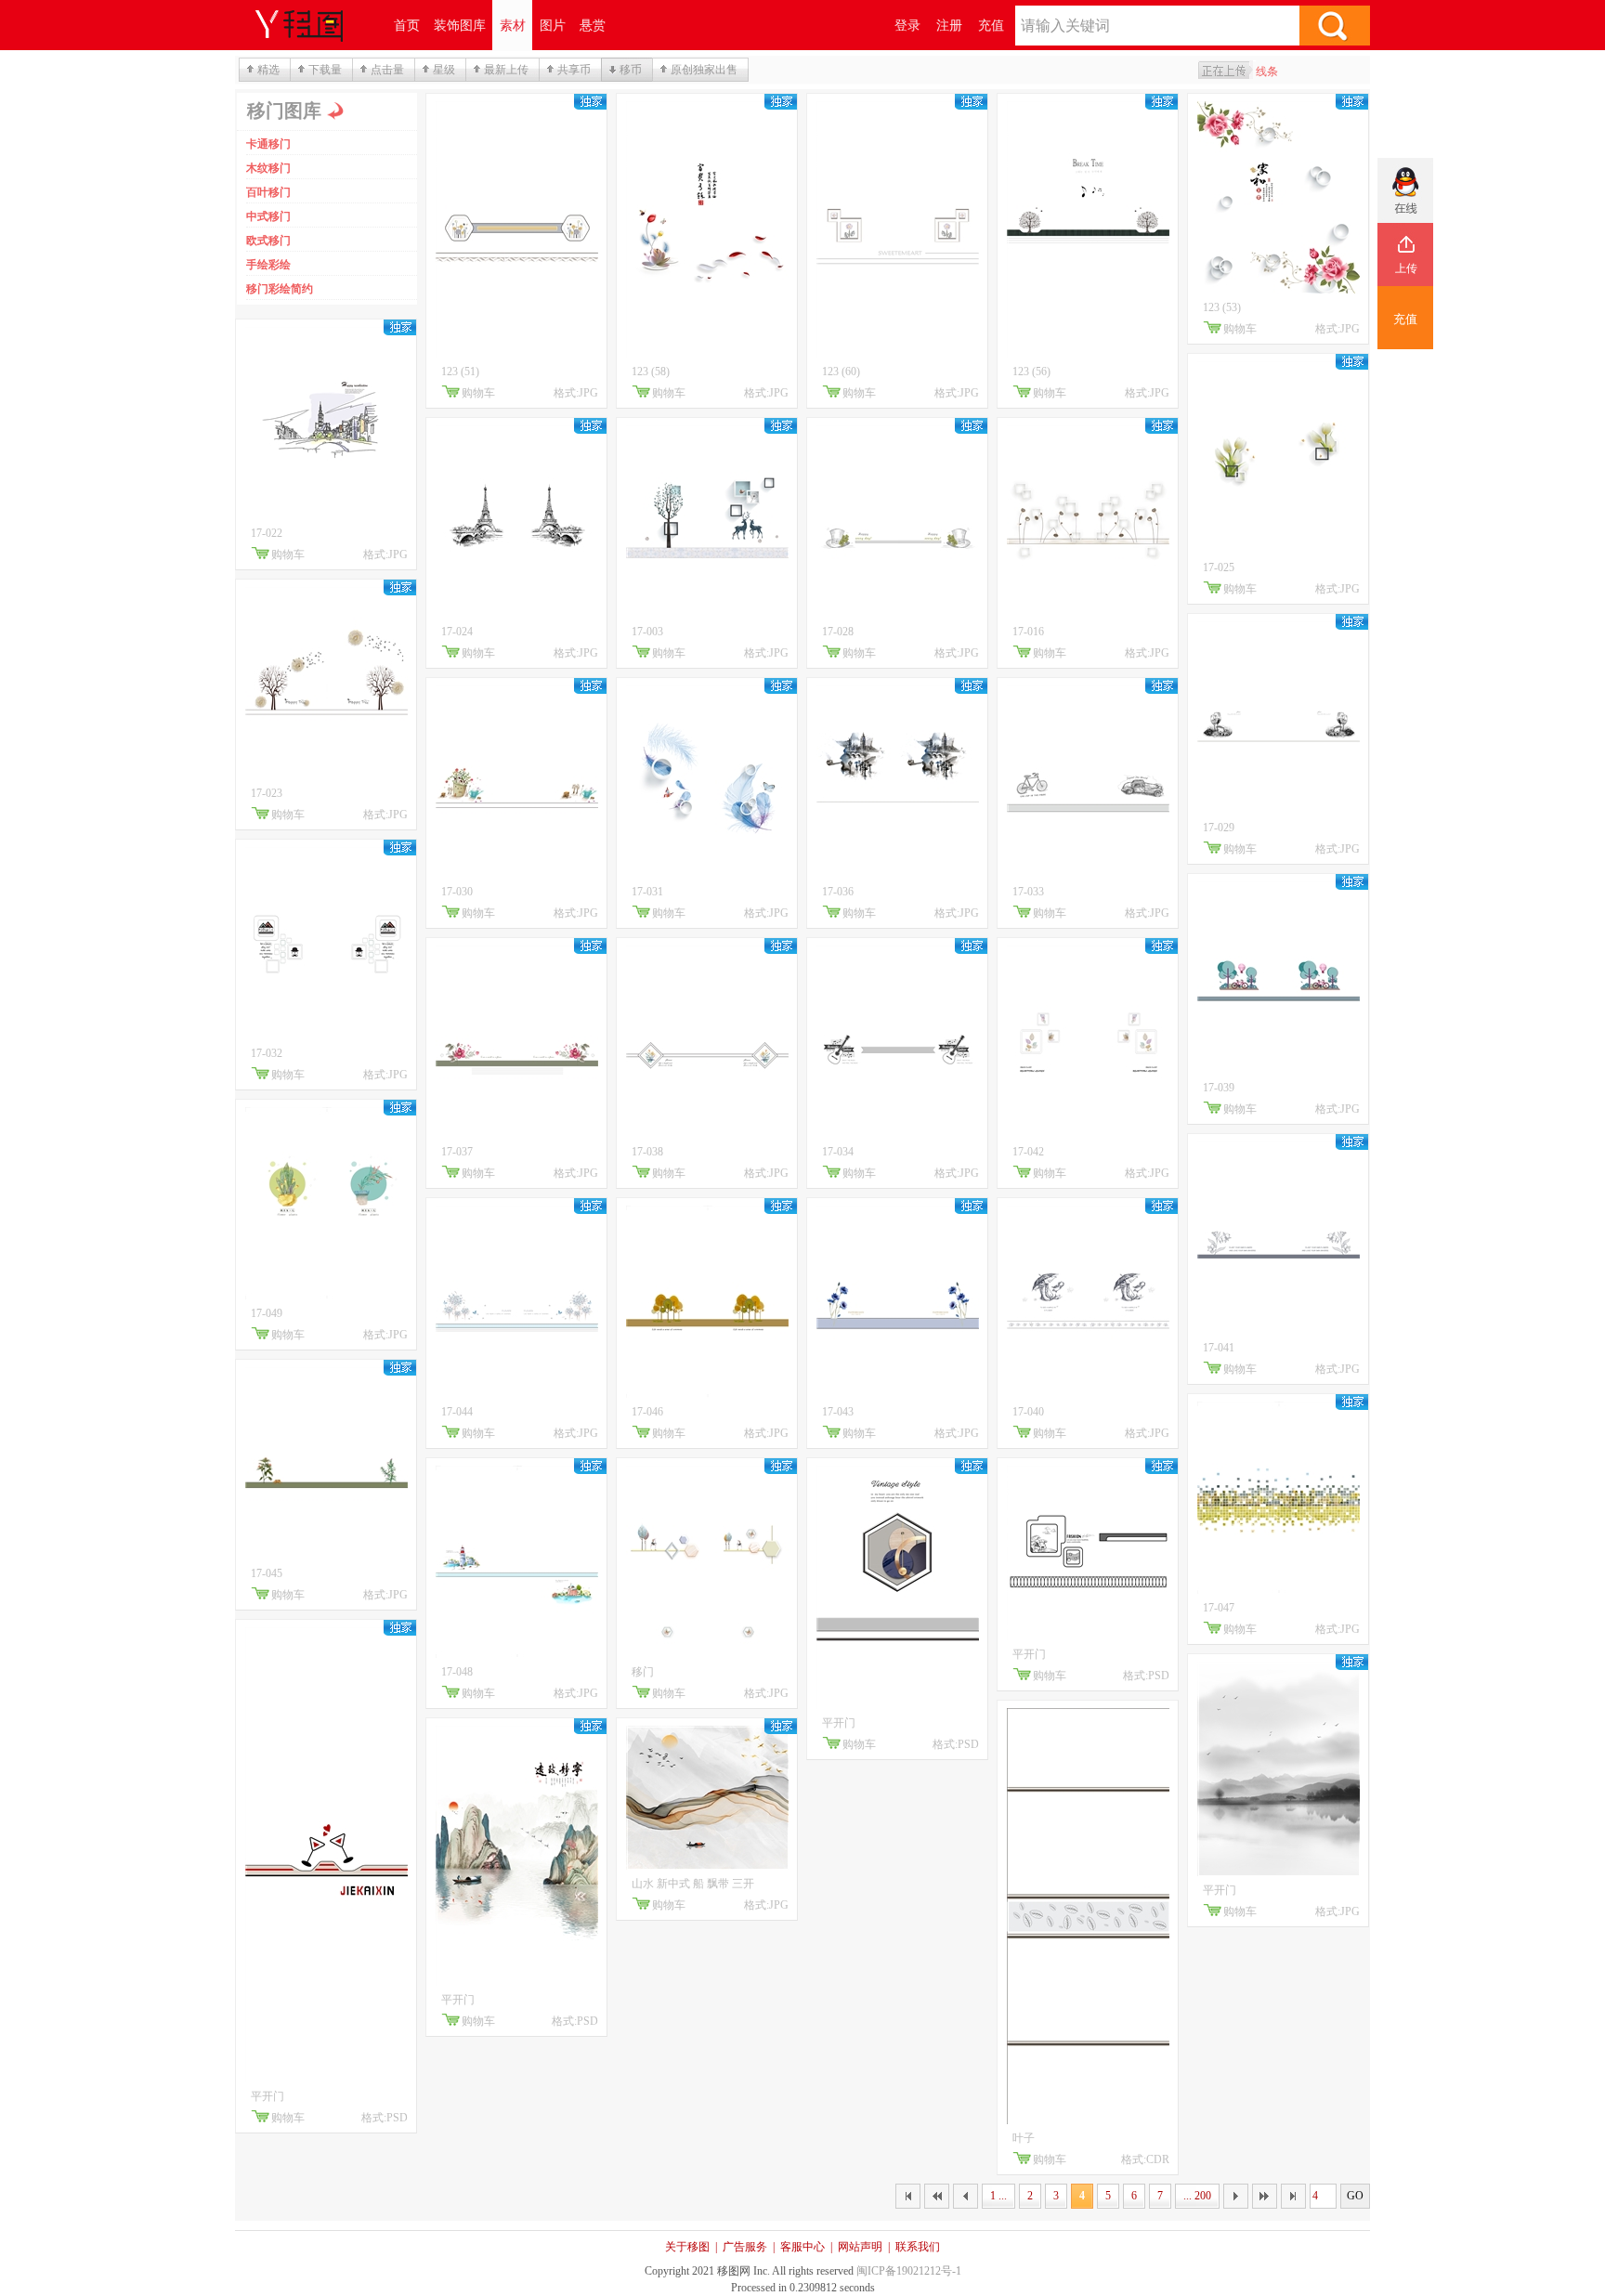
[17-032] (326, 1036)
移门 (643, 1672)
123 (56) (1031, 372)
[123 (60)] (898, 354)
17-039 (1219, 1088)
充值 (991, 26)
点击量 (387, 70)
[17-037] (517, 1134)
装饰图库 (460, 26)
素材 (513, 26)
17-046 (647, 1412)
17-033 (1028, 892)
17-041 (1219, 1348)
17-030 (457, 892)
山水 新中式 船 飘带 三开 (693, 1884)
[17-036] (898, 874)
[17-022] (326, 515)
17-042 (1028, 1152)
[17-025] (1279, 550)
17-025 (1219, 567)
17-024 (457, 632)
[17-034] (898, 1134)
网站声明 (860, 2247)
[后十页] (1265, 2196)
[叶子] (1088, 2120)
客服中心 (802, 2247)
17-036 (838, 892)
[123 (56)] (1088, 354)
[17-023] (326, 776)
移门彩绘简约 (280, 289)
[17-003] (707, 614)
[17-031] (707, 874)
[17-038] (707, 1134)
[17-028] (898, 614)
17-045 (267, 1573)
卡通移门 (268, 144)
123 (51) (460, 372)
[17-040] (1088, 1394)
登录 (907, 26)
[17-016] (1088, 614)
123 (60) (841, 372)
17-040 (1028, 1412)
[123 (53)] (1279, 290)
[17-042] (1088, 1134)
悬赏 (593, 26)
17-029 (1219, 828)
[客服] (1405, 190)
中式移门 (268, 216)
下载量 (325, 70)
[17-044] (517, 1394)
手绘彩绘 (268, 265)
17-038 (647, 1152)
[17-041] (1279, 1330)
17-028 (838, 632)
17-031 (647, 892)
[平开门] (326, 2079)
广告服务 (745, 2247)
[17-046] (707, 1394)
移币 (631, 70)
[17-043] (898, 1394)
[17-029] (1279, 810)
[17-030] (517, 874)
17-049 (267, 1313)
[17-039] (1279, 1070)
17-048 (457, 1672)
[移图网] (311, 25)
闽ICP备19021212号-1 (909, 2271)
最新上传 (506, 70)
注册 (949, 26)
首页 (407, 26)
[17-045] (326, 1556)
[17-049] (326, 1296)
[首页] (908, 2196)
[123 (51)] (517, 354)
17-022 (267, 533)
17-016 (1028, 632)
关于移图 (687, 2247)
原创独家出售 (704, 70)
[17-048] (517, 1654)
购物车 (288, 554)
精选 (268, 70)
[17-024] (517, 614)
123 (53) (1222, 307)
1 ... (998, 2196)
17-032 (267, 1053)
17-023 (267, 793)
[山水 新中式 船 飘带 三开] (707, 1866)
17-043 (838, 1412)
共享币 (574, 70)
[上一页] (966, 2196)
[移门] (707, 1654)
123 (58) (651, 372)
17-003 (647, 632)
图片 (553, 26)
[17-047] (1279, 1590)
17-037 (457, 1152)
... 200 (1197, 2196)
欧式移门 (268, 241)
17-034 (838, 1152)
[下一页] (1236, 2196)
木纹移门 (268, 168)
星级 (444, 70)
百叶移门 (268, 192)
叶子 (1024, 2138)
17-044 (457, 1412)
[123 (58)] (707, 354)
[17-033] (1088, 874)
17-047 (1219, 1608)
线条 (1267, 72)
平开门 (267, 2096)
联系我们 (918, 2247)
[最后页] (1293, 2196)
